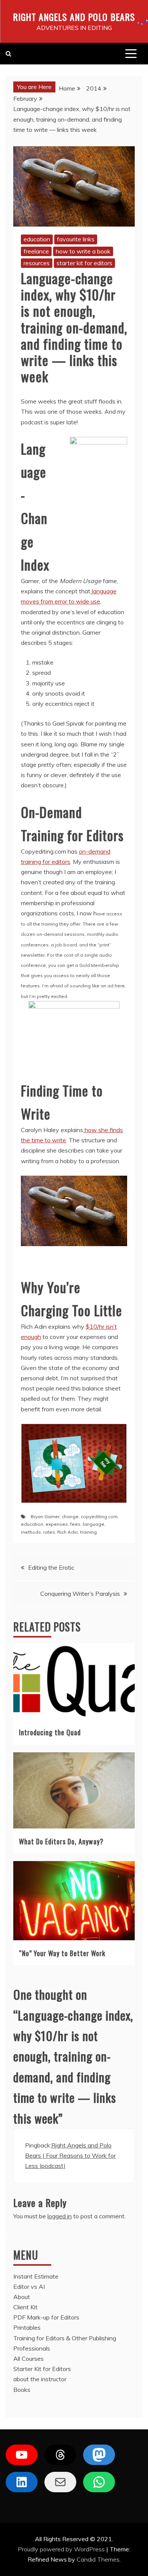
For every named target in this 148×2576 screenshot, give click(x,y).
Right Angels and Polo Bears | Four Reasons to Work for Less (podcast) (70, 2155)
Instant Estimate (36, 2276)
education (37, 239)
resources (37, 263)
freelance (36, 251)
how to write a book (83, 251)
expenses (57, 1524)
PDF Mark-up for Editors (46, 2317)
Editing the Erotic (51, 1567)
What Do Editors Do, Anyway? (61, 1841)
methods (31, 1532)
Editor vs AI (29, 2287)
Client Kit (25, 2307)
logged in (60, 2216)
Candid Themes (98, 2559)
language (94, 1524)
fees (75, 1524)
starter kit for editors (84, 263)
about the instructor (40, 2379)
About (22, 2297)
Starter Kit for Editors (42, 2369)
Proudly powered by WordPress (62, 2549)
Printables (27, 2327)
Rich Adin (68, 1532)
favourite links (76, 239)
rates (49, 1532)
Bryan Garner (45, 1516)
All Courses (28, 2359)
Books (22, 2390)
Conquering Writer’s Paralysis (80, 1594)
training (88, 1532)
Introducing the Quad (50, 1732)
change (70, 1516)
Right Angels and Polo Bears (74, 17)
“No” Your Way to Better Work (62, 1953)
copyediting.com (99, 1516)
